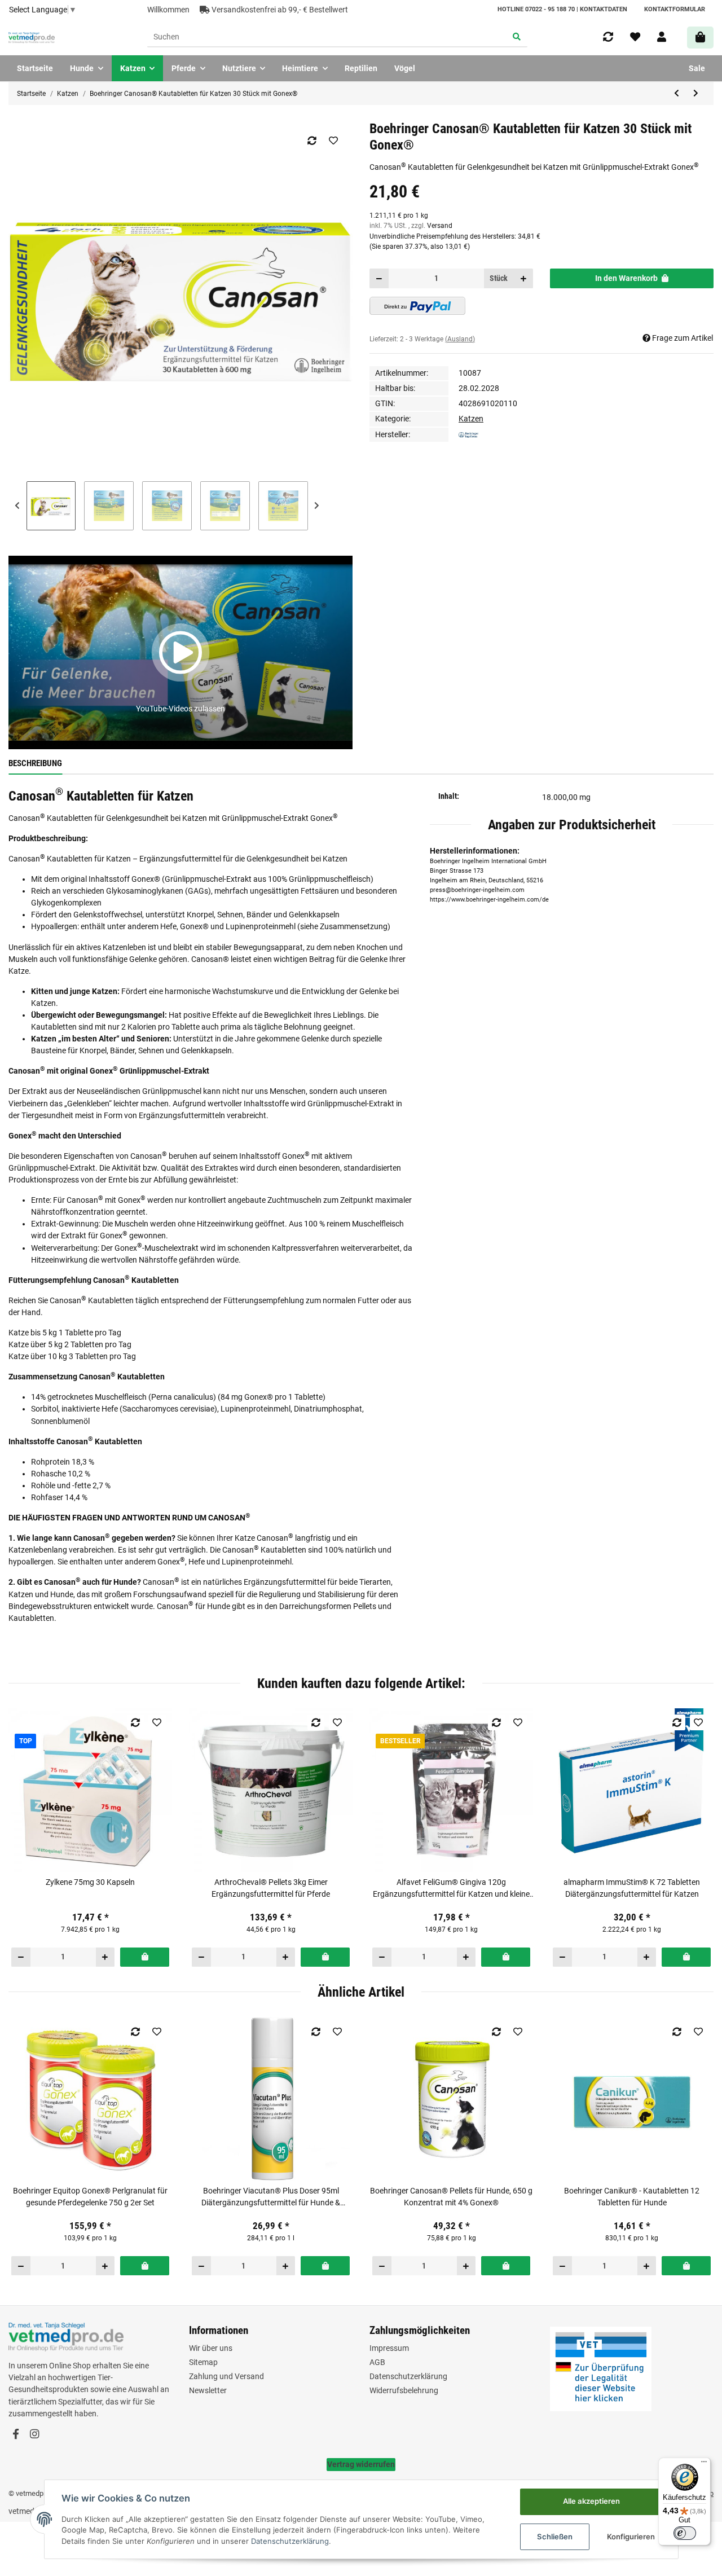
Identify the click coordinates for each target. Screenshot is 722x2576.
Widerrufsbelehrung (404, 2390)
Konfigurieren (631, 2537)
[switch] (685, 2533)
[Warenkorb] (700, 38)
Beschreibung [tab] (35, 763)
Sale (697, 68)
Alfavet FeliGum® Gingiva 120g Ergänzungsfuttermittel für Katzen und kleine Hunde (451, 1889)
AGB (377, 2362)
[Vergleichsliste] (608, 37)
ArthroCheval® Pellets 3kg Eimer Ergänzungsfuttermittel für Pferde (271, 1888)
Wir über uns (211, 2348)
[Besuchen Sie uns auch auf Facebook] (16, 2435)
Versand (440, 226)
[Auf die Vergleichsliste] (312, 140)
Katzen (471, 419)
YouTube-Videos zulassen (180, 709)
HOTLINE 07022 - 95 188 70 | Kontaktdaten (562, 9)
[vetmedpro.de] (32, 38)
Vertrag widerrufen (361, 2464)
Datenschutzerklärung (408, 2376)
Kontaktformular (675, 9)
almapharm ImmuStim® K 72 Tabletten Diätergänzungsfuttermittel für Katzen (632, 1888)
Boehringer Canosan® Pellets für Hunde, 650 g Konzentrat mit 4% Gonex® (451, 2197)
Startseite (35, 68)
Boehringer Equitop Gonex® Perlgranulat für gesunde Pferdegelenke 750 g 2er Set (90, 2197)
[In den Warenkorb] (145, 1957)
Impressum (389, 2348)
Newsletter (208, 2390)
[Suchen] (517, 38)
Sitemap (203, 2362)
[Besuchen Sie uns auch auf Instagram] (34, 2435)
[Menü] (704, 2464)
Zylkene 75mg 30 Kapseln (90, 1882)
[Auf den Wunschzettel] (333, 140)
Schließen (555, 2537)
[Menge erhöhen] (524, 278)
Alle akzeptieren (591, 2501)
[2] (417, 306)
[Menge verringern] (379, 278)
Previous (17, 506)
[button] (662, 37)
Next (317, 506)
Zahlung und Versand (226, 2376)
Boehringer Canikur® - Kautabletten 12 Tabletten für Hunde (632, 2197)
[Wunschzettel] (635, 37)
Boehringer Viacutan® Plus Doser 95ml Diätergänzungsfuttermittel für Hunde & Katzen (271, 2197)
